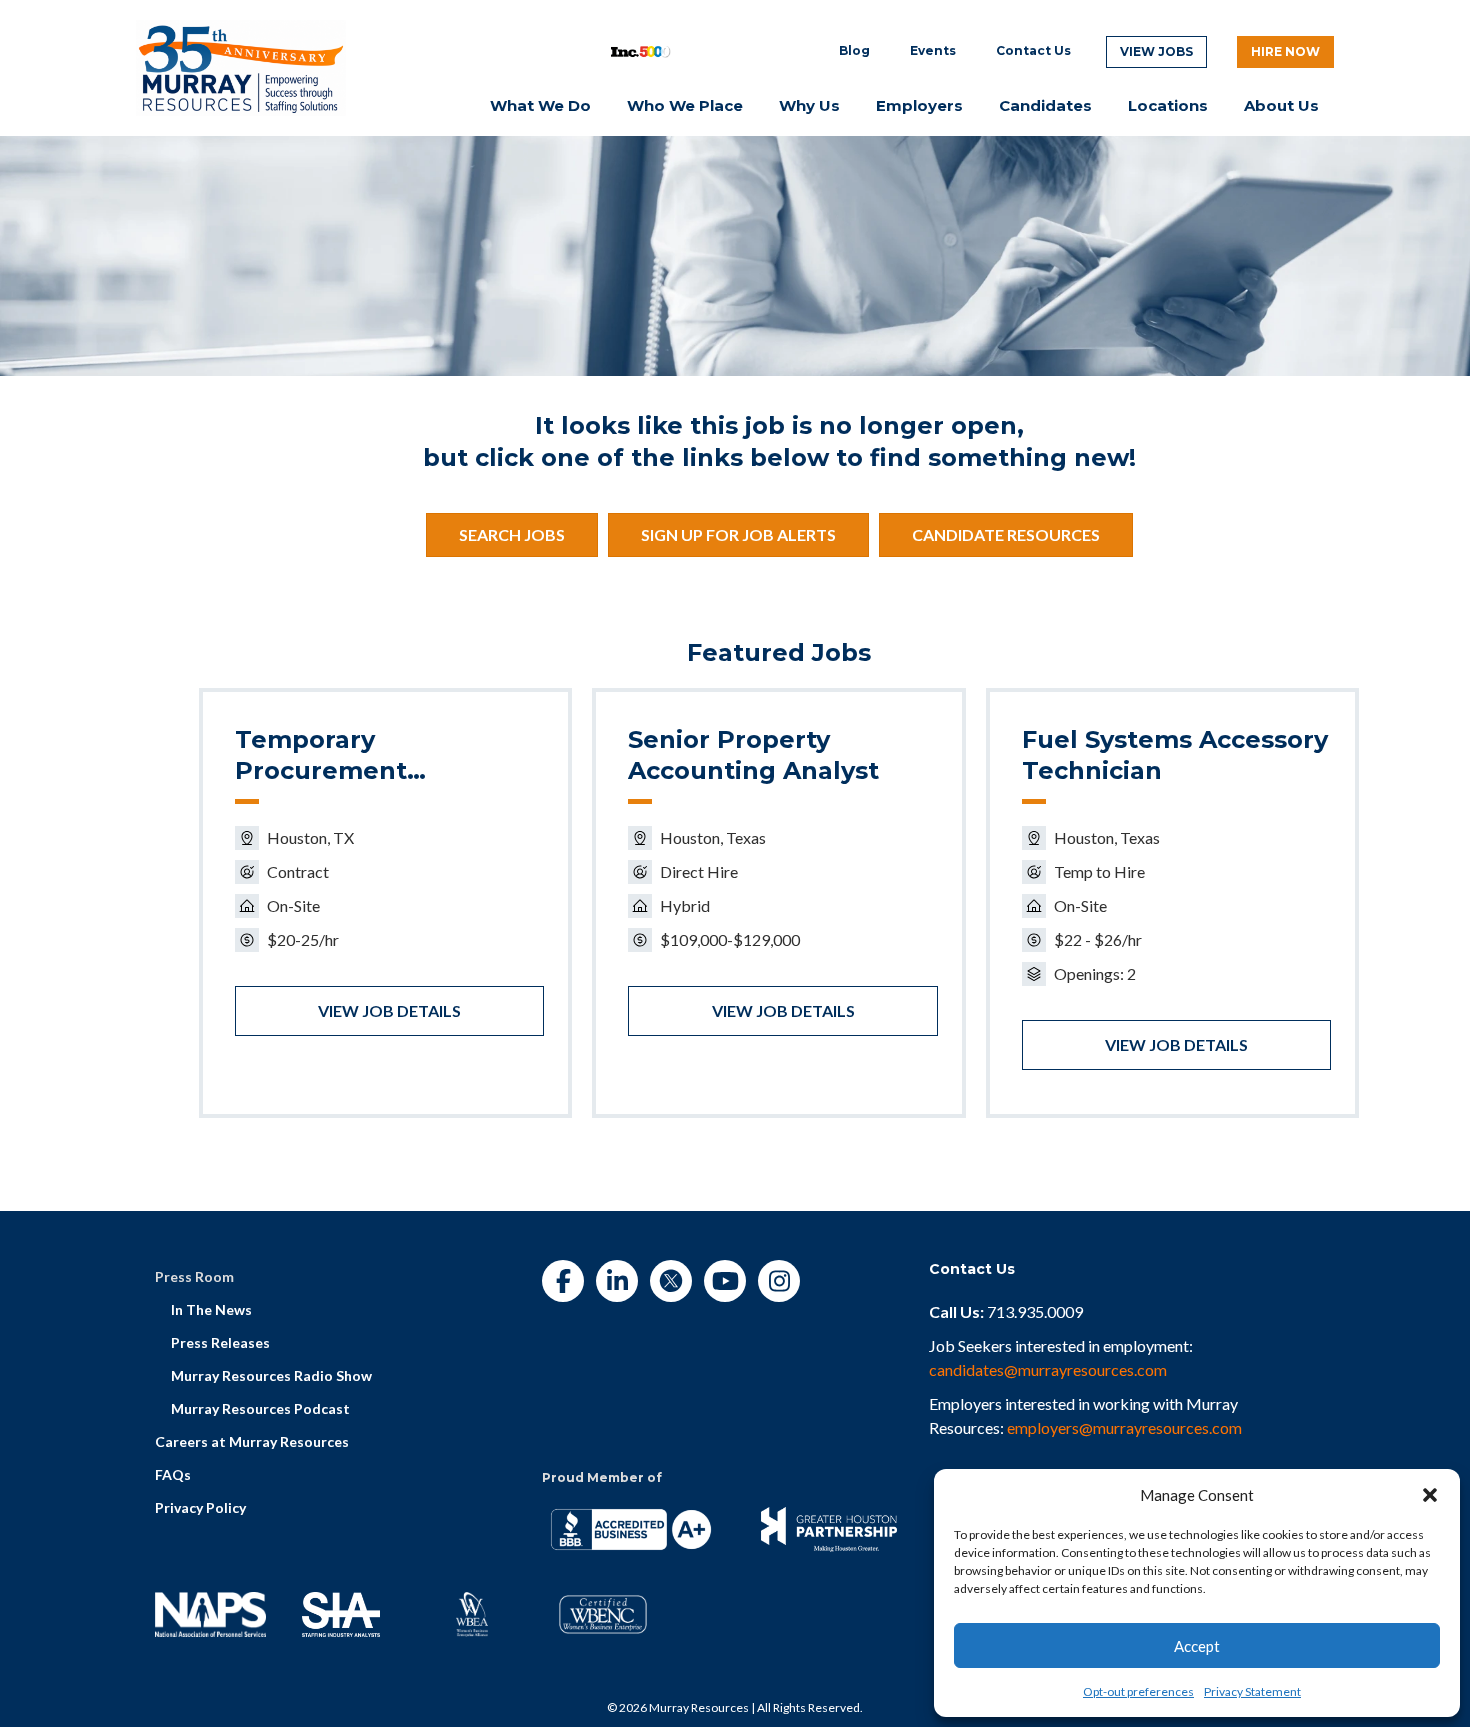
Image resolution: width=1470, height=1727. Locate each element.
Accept (1197, 1646)
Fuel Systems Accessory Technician (1175, 755)
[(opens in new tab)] (241, 65)
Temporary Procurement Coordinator (321, 756)
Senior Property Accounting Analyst (753, 755)
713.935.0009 (1035, 1311)
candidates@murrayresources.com (1048, 1369)
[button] (1430, 1495)
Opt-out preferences (1138, 1691)
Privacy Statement (1252, 1691)
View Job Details (389, 1010)
